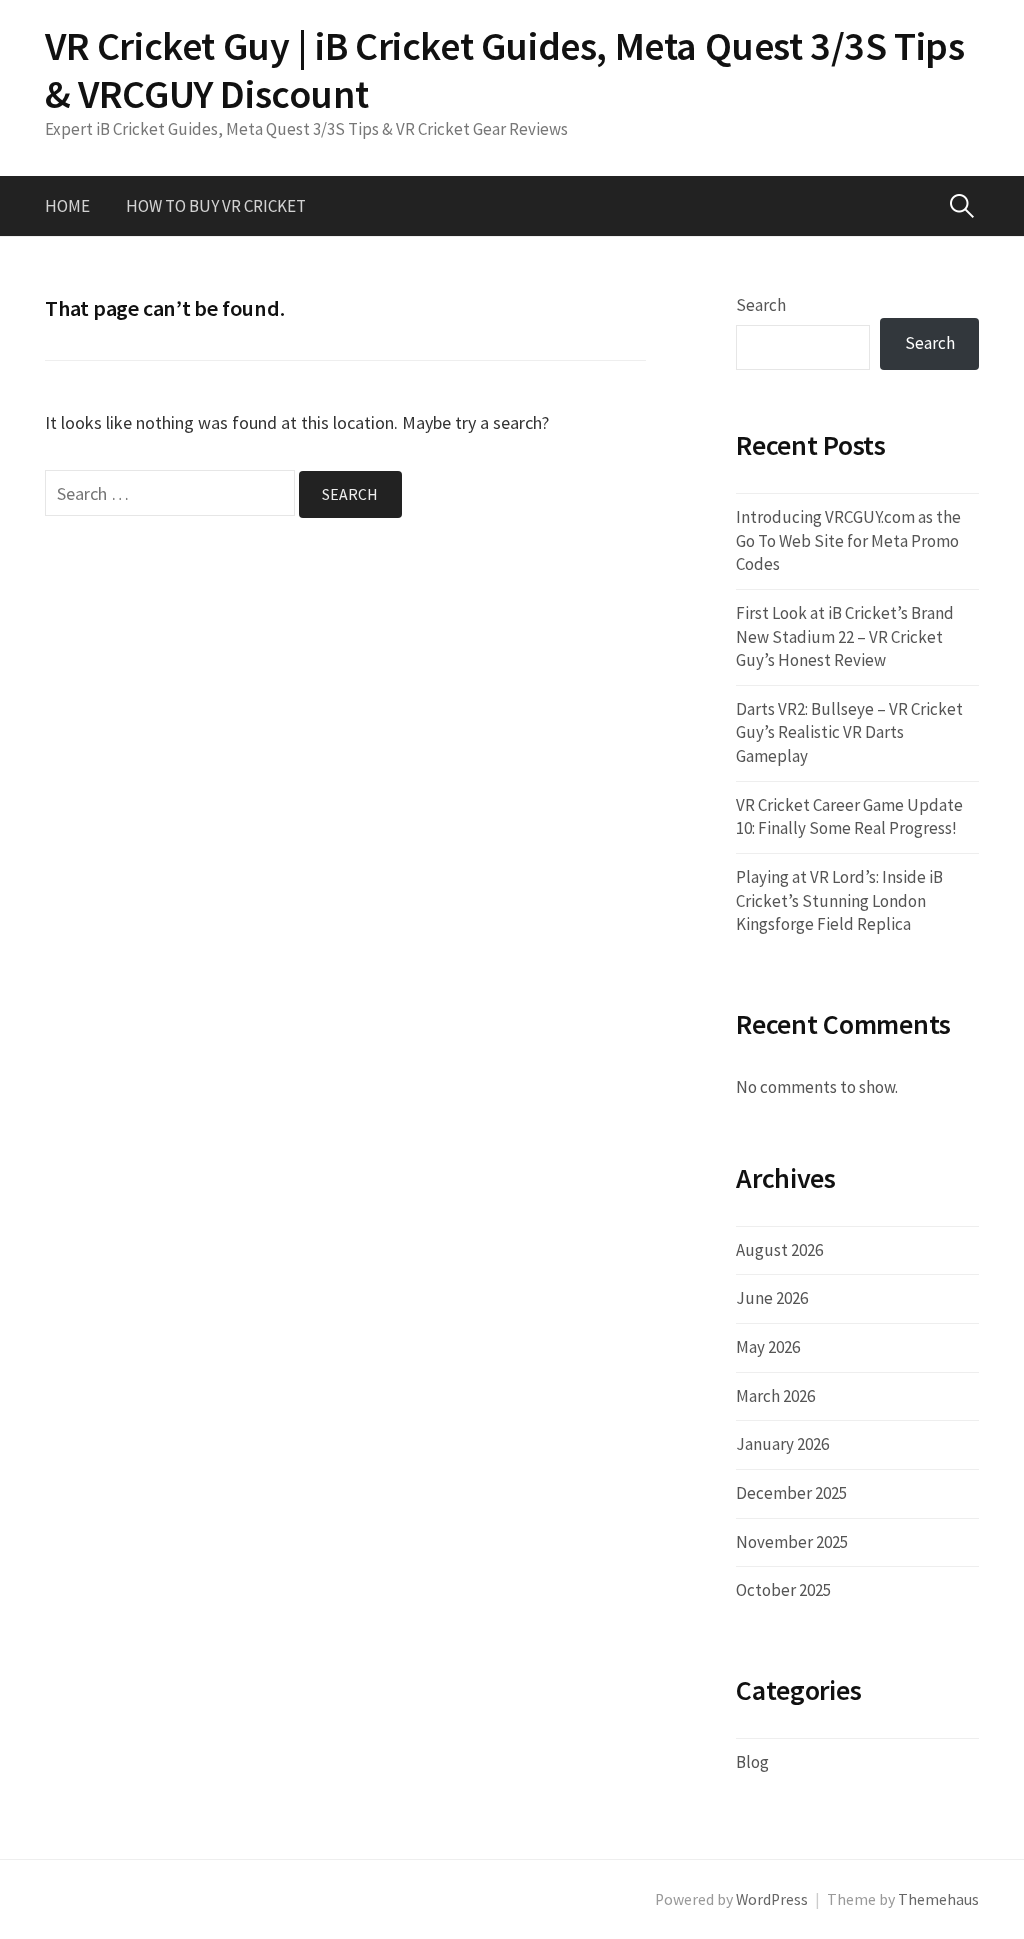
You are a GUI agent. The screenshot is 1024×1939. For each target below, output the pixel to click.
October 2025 (783, 1590)
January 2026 (782, 1444)
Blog (752, 1762)
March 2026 (775, 1396)
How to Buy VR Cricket (216, 206)
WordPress (772, 1899)
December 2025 (791, 1493)
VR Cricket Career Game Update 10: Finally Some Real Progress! (849, 817)
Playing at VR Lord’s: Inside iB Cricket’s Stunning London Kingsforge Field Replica (839, 900)
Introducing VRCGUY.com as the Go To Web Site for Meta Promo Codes (848, 540)
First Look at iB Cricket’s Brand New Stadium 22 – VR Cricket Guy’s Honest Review (845, 636)
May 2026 (768, 1347)
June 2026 (772, 1298)
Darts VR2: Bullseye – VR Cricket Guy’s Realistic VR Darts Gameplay (849, 732)
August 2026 (779, 1250)
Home (67, 206)
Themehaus (938, 1899)
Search (761, 305)
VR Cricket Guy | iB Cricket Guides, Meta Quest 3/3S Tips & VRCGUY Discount (505, 70)
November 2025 (792, 1542)
